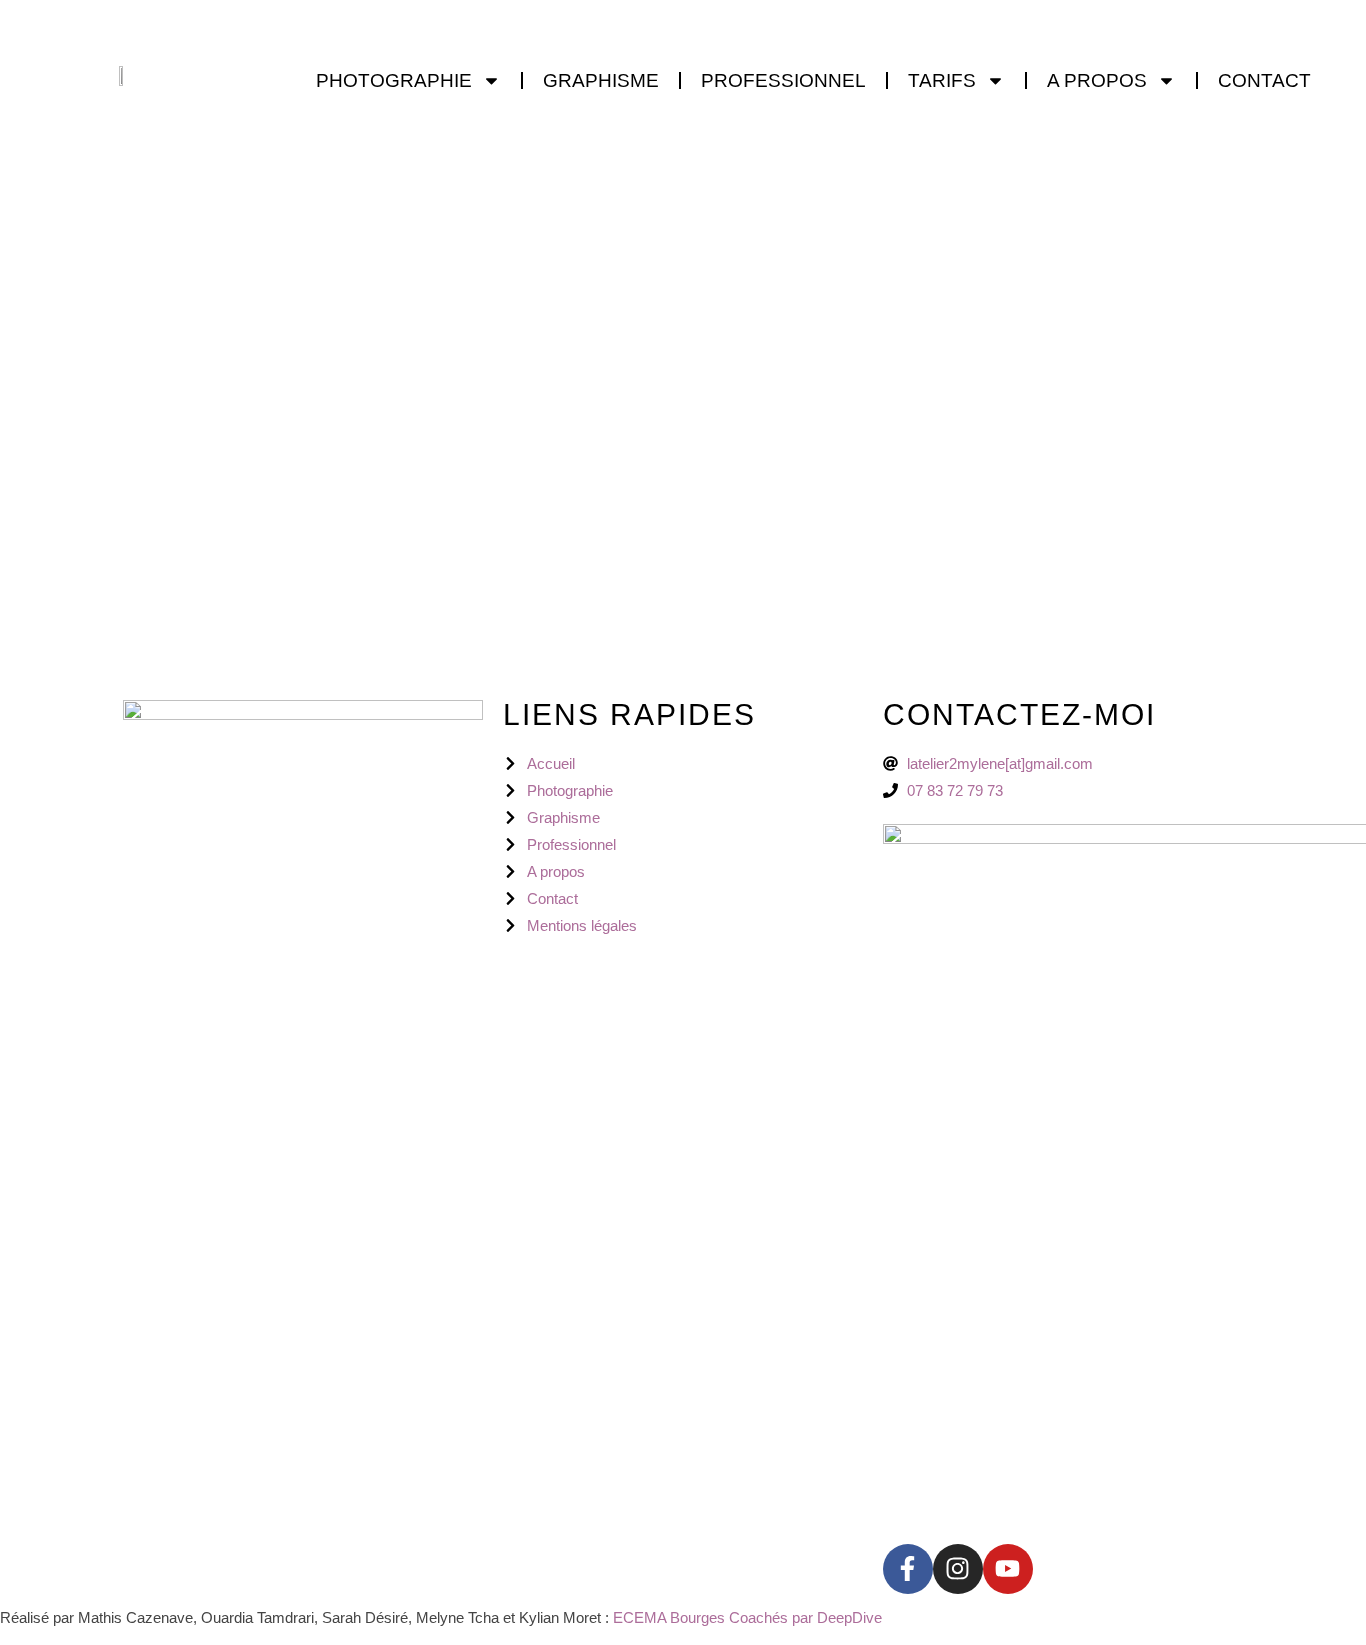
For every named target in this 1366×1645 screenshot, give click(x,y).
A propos (1097, 80)
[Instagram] (958, 1569)
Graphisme (601, 80)
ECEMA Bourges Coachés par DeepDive (749, 1617)
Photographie (394, 80)
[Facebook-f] (908, 1569)
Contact (1264, 80)
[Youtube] (1008, 1569)
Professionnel (783, 80)
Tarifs (942, 80)
